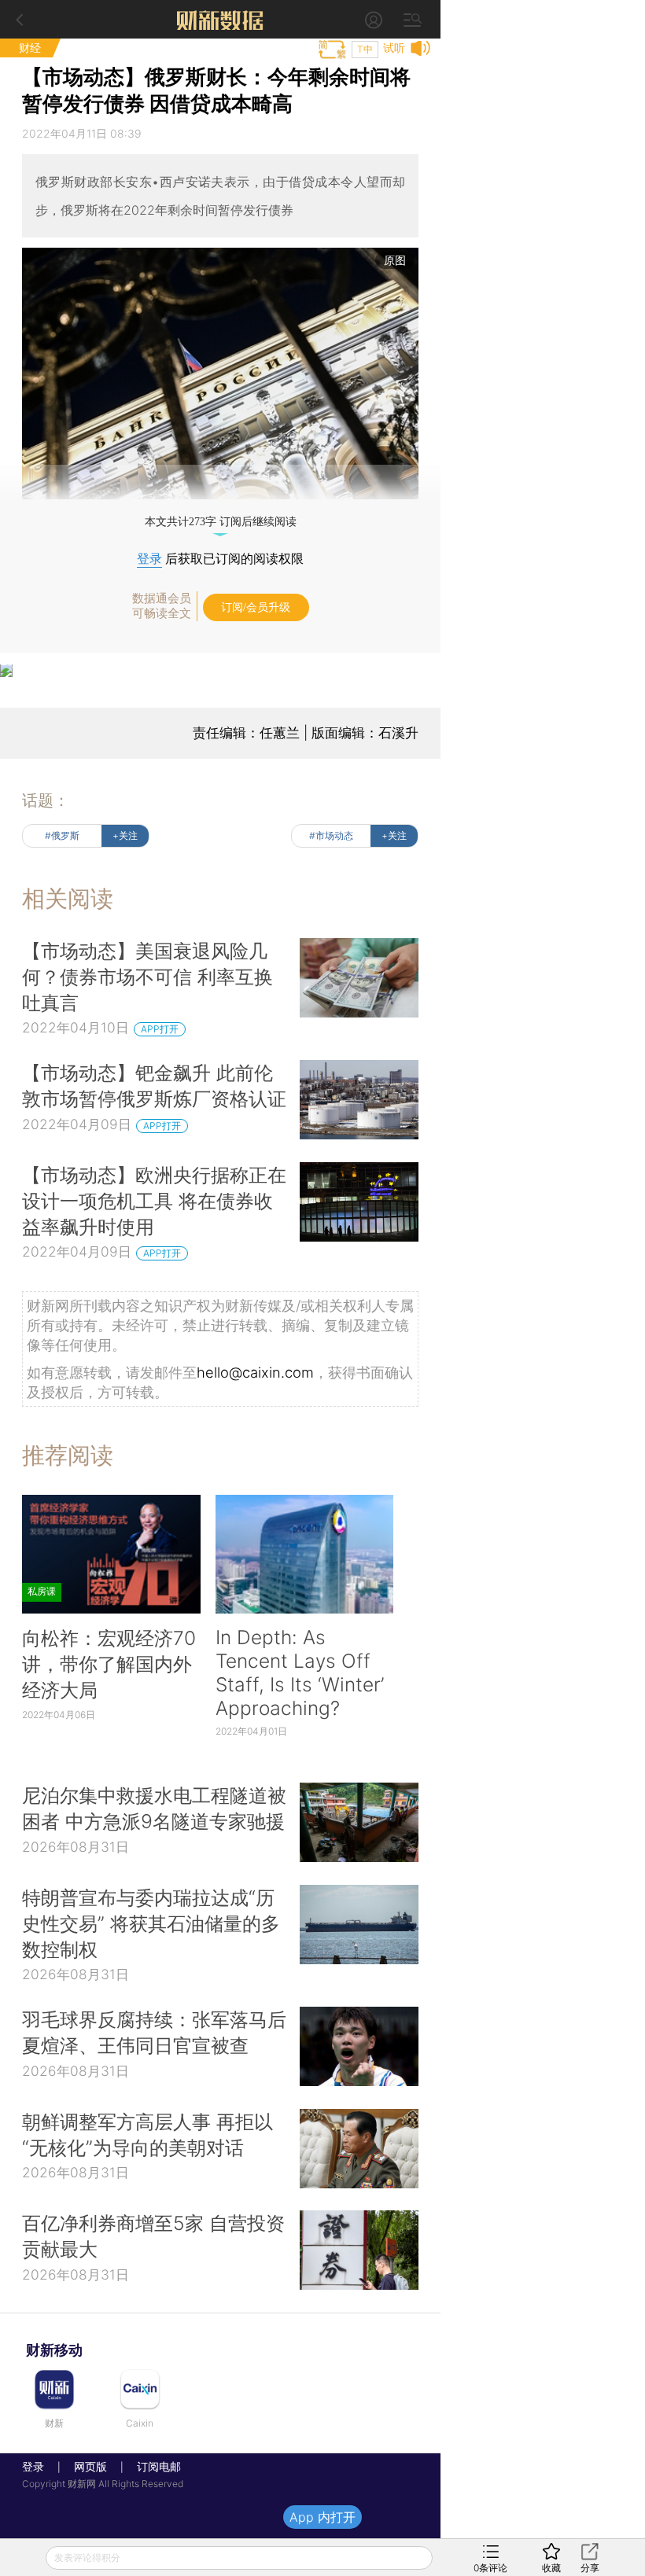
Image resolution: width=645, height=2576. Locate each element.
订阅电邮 (153, 2466)
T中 (365, 49)
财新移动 (54, 2350)
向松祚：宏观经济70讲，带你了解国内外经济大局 (109, 1664)
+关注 (125, 835)
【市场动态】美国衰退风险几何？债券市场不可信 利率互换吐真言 (147, 977)
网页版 (90, 2466)
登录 (149, 559)
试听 (394, 48)
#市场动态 (331, 835)
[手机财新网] (220, 19)
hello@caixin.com (255, 1372)
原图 (395, 260)
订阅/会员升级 (256, 607)
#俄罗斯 (62, 835)
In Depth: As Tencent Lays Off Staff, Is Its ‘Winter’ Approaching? (300, 1673)
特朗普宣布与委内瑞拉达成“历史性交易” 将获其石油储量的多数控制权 (151, 1923)
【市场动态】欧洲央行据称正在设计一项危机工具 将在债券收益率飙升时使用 (154, 1201)
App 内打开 (322, 2517)
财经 (30, 48)
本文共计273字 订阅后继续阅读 (221, 522)
